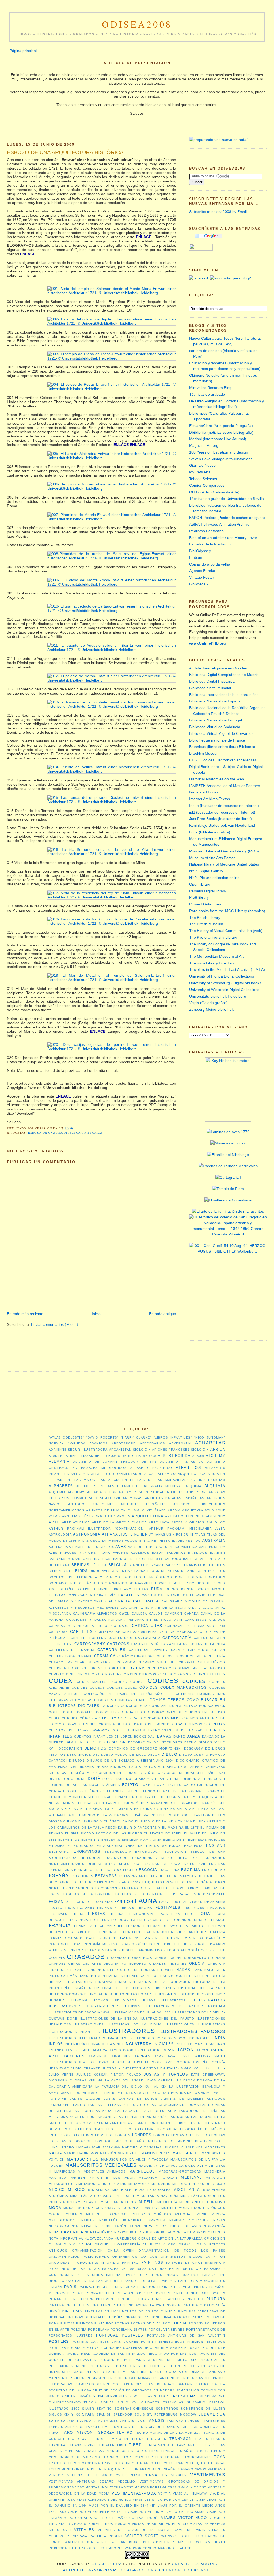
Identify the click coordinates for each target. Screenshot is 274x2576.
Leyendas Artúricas (112, 2123)
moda (55, 2208)
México (77, 2189)
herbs (190, 1976)
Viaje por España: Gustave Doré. (124, 2518)
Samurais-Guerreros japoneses (109, 2384)
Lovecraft (215, 2141)
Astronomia (87, 1534)
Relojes (191, 2366)
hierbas (56, 1982)
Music (202, 2214)
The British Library (205, 918)
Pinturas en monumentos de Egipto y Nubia (130, 2311)
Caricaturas (147, 1626)
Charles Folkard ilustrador (105, 1662)
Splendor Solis (129, 2414)
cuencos (194, 1724)
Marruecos (142, 2171)
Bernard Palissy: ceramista (174, 1565)
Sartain (185, 2384)
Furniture (131, 1932)
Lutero (67, 2147)
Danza (193, 1736)
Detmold (138, 1755)
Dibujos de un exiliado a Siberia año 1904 (130, 1761)
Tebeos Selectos (203, 479)
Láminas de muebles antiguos (193, 2099)
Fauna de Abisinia (209, 1902)
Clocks (181, 1674)
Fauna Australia (175, 1902)
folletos (100, 1920)
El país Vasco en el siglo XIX (158, 1815)
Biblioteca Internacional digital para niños (224, 695)
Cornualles (130, 1712)
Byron (187, 1589)
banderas (176, 1553)
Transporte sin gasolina (74, 2463)
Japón (202, 2050)
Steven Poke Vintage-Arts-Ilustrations (221, 459)
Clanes (165, 1674)
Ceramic (85, 1656)
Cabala (85, 1595)
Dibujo (170, 1754)
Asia (220, 1528)
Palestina (85, 2281)
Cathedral (139, 1650)
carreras (58, 1632)
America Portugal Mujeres (155, 1492)
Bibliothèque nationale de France (217, 740)
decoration (71, 1748)
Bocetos (217, 1571)
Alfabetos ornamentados (117, 1474)
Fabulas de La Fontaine (88, 1894)
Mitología (167, 2202)
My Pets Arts (200, 472)
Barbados (198, 1553)
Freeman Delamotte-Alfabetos (175, 1926)
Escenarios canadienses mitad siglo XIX (151, 1858)
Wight (102, 2542)
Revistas (127, 2372)
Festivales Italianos (205, 1908)
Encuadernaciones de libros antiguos (139, 1846)
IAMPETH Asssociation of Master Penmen (225, 786)
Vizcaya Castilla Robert (98, 2536)
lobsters (104, 2135)
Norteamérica (99, 2232)
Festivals (58, 1914)
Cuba (177, 1724)
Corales (85, 1712)
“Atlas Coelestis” (66, 1437)
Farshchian (102, 1902)
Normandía (215, 2226)
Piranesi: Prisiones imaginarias (156, 2317)
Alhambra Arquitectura (182, 1474)
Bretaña (66, 1589)
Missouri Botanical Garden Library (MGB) (224, 851)
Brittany (123, 1589)
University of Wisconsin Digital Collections (224, 990)
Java (171, 2056)
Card (124, 1626)
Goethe (218, 1950)
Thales (202, 2439)
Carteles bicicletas (116, 1632)
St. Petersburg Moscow (172, 2414)
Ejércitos (95, 1791)
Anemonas (133, 1498)
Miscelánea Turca (119, 2202)
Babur (158, 1553)
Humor (219, 1994)
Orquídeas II (62, 2263)
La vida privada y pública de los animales (178, 2093)
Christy (56, 1674)
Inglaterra (138, 2044)
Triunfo (127, 2463)
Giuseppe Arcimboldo (141, 1950)
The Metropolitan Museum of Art (216, 956)
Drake (108, 1779)
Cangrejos (196, 1620)
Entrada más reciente (25, 1314)
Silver (88, 2409)
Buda (157, 1589)
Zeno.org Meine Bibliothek (211, 1009)
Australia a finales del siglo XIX (81, 1547)
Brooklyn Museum (204, 753)
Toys (220, 2457)
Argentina (106, 1516)
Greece (132, 1970)
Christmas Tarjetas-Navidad (197, 1668)
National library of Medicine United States (224, 864)
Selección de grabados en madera (139, 2390)
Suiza (54, 2421)
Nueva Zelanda (99, 2238)
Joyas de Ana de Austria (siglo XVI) (135, 2062)
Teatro (125, 2433)
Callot (156, 1613)
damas (164, 1736)
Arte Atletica (76, 1522)
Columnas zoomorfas (71, 1700)
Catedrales (111, 1650)
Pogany (196, 2323)
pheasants (127, 2293)
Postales (132, 2335)
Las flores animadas (93, 2111)
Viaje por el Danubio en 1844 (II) (122, 2506)
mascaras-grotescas (180, 2171)
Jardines (74, 2056)
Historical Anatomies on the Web (217, 779)
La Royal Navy (84, 2093)
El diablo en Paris (97, 1803)
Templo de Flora (125, 2439)
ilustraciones (65, 2006)
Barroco (173, 1559)
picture (147, 2293)
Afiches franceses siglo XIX (180, 1450)
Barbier (218, 1553)
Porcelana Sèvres (167, 2330)
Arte (54, 1522)
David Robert (81, 1742)
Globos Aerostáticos (186, 1950)
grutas (148, 1970)
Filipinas (117, 1914)
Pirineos (84, 2323)
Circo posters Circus (115, 1674)
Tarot (55, 2433)
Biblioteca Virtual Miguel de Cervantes (221, 733)
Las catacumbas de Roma (174, 2105)
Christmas (157, 1668)
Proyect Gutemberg (206, 904)
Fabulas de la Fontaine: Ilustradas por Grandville (170, 1894)
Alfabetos (188, 1467)
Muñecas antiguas (173, 2214)
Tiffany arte (184, 2445)
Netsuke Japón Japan (118, 2226)
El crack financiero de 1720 (125, 1797)
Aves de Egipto (143, 1547)
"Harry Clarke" (136, 1437)
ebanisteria (167, 1779)
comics (141, 1700)
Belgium (118, 1565)
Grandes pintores (168, 1964)
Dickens (86, 1767)
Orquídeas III (91, 2263)
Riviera (77, 2378)
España (59, 1876)
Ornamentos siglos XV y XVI (193, 2257)
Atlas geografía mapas (101, 1541)
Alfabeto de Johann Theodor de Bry (115, 1462)
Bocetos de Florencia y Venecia (85, 1577)
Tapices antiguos (66, 2427)
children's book (99, 1668)
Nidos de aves (186, 2226)
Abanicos (99, 1443)
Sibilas (107, 2402)
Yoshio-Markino (159, 2548)
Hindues (123, 1982)
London (123, 2135)
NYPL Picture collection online (214, 878)
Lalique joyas (100, 2099)
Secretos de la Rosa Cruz (76, 2390)
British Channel (94, 1589)
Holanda (167, 1994)
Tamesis (156, 2420)
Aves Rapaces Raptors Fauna (79, 1553)
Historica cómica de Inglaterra (81, 1994)
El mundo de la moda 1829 (102, 1815)
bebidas (81, 1565)
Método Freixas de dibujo (199, 2184)
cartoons (118, 1644)
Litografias (167, 2129)
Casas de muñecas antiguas (159, 1644)
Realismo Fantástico (206, 531)
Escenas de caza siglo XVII (174, 1864)
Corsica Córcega (80, 1718)
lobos (87, 2135)
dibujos (77, 1761)
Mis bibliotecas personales (142, 2190)
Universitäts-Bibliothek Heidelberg (218, 996)
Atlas (200, 1534)
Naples (88, 2220)
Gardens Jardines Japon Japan (158, 1938)
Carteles (81, 1631)
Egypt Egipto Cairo (175, 1785)
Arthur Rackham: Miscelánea (180, 1529)
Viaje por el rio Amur (183, 2512)
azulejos (140, 1553)
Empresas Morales (207, 1840)
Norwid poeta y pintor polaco (145, 2232)
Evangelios (174, 1882)
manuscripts (156, 2153)
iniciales (164, 2044)
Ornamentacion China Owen (103, 2251)
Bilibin (55, 1571)
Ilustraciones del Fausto (167, 2019)
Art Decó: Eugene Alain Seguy (195, 1516)
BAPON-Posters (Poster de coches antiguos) (227, 518)
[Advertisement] (104, 1295)
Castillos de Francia (72, 1650)
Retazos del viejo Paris (92, 2372)
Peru (111, 2293)
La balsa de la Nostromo (210, 544)
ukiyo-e (124, 2469)
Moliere (169, 2208)
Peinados (146, 2287)
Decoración (112, 1742)
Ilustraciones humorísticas (195, 2024)
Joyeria (183, 2062)
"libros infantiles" (173, 1437)
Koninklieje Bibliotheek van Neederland (222, 825)
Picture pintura (172, 2293)
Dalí (152, 1736)
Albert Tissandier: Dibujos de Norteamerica (111, 1456)
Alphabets (61, 1486)
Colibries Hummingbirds (201, 1694)
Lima (149, 2129)
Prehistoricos (170, 2342)
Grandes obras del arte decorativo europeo (98, 1964)
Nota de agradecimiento (201, 2232)
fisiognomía (141, 1914)
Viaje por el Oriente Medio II (97, 2512)
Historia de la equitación (162, 1982)
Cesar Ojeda (106, 2564)
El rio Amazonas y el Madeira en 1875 (162, 1828)
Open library (200, 884)
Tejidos (97, 2439)
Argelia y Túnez (78, 1516)
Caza (176, 1650)
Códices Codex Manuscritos (173, 1688)
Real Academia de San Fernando (113, 2354)
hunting (80, 2000)
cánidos (217, 1620)
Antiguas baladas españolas (175, 1498)
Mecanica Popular (158, 2178)
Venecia (56, 2475)
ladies (76, 2099)
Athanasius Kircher (125, 1534)
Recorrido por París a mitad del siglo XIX (148, 2360)
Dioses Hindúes (111, 1767)
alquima (194, 1486)
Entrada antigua (163, 1314)
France (218, 1920)
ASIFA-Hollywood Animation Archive (219, 524)
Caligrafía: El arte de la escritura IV (161, 1608)
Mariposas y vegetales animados (90, 2171)
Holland (186, 1994)
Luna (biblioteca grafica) (210, 832)
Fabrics (193, 1888)
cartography (90, 1644)
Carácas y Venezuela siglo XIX (82, 1626)
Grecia (197, 1963)
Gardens (109, 1938)
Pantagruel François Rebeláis (128, 2281)
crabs (136, 1718)
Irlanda (56, 2050)
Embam (196, 557)
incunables (199, 2038)
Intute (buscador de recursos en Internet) (224, 806)
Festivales (168, 1907)
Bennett (137, 1565)
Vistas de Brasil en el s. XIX (160, 2524)
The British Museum (206, 924)
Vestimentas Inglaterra (99, 2487)
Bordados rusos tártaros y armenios (88, 1583)
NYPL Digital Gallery (206, 871)
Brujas (141, 1589)
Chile (123, 1668)
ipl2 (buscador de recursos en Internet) (222, 812)
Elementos (69, 1840)
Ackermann (180, 1443)
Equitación (176, 1852)
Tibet (122, 2445)
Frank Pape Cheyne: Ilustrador (107, 1926)
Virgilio (217, 2518)
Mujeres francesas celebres (118, 2214)
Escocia (148, 1870)
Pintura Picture (65, 2305)
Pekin (163, 2287)
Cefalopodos (197, 1650)
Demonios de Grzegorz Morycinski (145, 1748)
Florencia (78, 1920)
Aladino (56, 1456)
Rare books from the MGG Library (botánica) (227, 911)
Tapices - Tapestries (205, 2421)
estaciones (82, 1876)
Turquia (198, 2463)
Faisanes (59, 1902)
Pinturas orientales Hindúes (94, 2317)
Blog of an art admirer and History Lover (223, 538)
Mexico (57, 2190)
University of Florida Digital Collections (222, 976)
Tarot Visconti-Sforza (88, 2433)
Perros (57, 2293)
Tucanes (145, 2463)
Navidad (177, 2220)
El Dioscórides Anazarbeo (145, 1803)
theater (107, 2445)
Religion (172, 2366)
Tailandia (86, 2421)
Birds (81, 1571)
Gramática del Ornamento (180, 1958)
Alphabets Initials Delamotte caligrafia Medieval (130, 1486)
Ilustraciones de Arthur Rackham (186, 2006)
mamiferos (88, 2153)
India (219, 2038)
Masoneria (215, 2171)
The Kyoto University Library (213, 937)
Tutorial (216, 2463)
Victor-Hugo (193, 2518)
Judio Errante (86, 2068)
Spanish (104, 2414)
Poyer (147, 2342)
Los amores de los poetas (198, 2135)
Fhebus (78, 1914)
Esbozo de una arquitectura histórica (65, 1132)
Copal (69, 1712)
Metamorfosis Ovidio (150, 2184)
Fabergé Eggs (169, 1888)
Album (198, 1456)
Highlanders (80, 1982)
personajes (93, 2293)
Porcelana (99, 2330)
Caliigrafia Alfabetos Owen (101, 1613)
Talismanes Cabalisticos (121, 2421)
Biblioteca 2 (199, 584)
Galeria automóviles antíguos (176, 1932)
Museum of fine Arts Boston (212, 858)
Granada (217, 1958)
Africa (218, 1449)
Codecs (216, 1674)
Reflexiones (61, 2366)
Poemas (122, 2323)
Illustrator (174, 2000)
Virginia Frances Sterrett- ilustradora (90, 2524)
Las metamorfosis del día (192, 2111)
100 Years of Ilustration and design (219, 452)
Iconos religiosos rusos (125, 2000)
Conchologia (134, 1706)
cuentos (215, 1724)
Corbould (106, 1712)
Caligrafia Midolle (181, 1601)
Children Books (65, 1668)
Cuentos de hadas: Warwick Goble (87, 1730)
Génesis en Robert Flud (162, 1944)
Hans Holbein (92, 1976)
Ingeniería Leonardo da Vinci (94, 2044)
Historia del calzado (202, 1988)
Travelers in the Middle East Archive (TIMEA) (227, 969)
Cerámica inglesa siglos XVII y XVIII (153, 1656)
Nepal (87, 2226)
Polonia (79, 2330)
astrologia (60, 1534)
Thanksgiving (83, 2445)
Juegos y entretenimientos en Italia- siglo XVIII (152, 2068)
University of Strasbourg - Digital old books (225, 983)
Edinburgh (215, 1779)
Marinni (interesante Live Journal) (218, 439)
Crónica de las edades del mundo (134, 1724)
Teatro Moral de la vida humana (167, 2433)
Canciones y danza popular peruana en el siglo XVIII (124, 1620)
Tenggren (157, 2439)
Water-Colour (79, 2542)
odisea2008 (137, 24)
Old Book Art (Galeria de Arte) (214, 492)
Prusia (74, 2348)
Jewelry (87, 2062)
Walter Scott (142, 2536)
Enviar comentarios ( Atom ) (55, 1324)
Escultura (169, 1870)
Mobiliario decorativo (202, 2202)
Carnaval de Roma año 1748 (195, 1626)
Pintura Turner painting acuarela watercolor (132, 2305)
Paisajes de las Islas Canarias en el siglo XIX (152, 2269)
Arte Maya (159, 1522)
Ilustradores (129, 2031)
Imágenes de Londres (131, 2038)
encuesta (193, 1846)
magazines (215, 2147)
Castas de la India (207, 1644)
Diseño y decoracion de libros (104, 1773)
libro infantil (162, 2123)
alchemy (216, 1456)
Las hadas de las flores (140, 2111)
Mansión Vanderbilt (120, 2153)
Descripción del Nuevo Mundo (98, 1755)
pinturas (72, 2311)
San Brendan (160, 2384)
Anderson (196, 1492)
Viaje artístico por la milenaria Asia (169, 2500)
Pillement (106, 2299)
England (216, 1846)
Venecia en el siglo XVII (95, 2475)
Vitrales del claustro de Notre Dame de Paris (152, 2530)
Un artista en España (155, 2469)
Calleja (139, 1613)
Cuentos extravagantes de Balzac (165, 1730)
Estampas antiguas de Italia (148, 1876)
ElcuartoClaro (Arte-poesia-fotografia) (221, 426)
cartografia (148, 1638)
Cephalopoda (62, 1656)
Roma (130, 2378)
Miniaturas (99, 2190)
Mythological (63, 2220)
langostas (84, 2105)
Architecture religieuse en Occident (219, 668)
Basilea (190, 1559)
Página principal (23, 51)
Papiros (168, 2281)
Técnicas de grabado (207, 394)
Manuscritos (83, 2159)
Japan (168, 2050)
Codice (137, 1682)
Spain (88, 2414)
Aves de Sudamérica (178, 1547)
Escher (130, 1870)
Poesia (179, 2323)
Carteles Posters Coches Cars (102, 1638)
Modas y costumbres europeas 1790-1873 (119, 2208)
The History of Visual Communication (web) (226, 931)
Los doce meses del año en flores (131, 2141)
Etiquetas (152, 1882)
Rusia (189, 2378)
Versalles (155, 2475)
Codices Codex (122, 1688)
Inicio (96, 1314)
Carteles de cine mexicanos (168, 1632)
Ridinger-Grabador (170, 2372)
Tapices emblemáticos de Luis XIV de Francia (132, 2427)
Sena (98, 2396)
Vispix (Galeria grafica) (208, 1003)
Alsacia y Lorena (106, 1492)
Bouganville (141, 1583)
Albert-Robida (174, 1456)
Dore (81, 1779)
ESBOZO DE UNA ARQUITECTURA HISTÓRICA (65, 152)
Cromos (171, 1718)
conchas (110, 1706)
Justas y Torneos (166, 2074)
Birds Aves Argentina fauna (118, 1571)
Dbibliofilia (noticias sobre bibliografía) (221, 432)
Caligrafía (146, 1601)
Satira (203, 2384)
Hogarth (147, 1994)
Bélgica (99, 1565)
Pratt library (199, 897)
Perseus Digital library (208, 891)
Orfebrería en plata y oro (147, 2244)
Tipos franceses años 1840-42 (179, 2451)
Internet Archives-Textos (210, 799)
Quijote (217, 2348)
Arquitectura (148, 1516)
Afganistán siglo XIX (130, 1450)
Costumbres (113, 1718)
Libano (140, 2123)
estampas (106, 1876)
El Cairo (211, 1791)
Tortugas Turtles (143, 2457)
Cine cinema (78, 1674)
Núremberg (126, 2238)
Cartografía (177, 1638)
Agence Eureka (202, 571)
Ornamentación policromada (79, 2257)
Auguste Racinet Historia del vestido (163, 1541)
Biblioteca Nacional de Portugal (216, 720)
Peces (103, 2287)
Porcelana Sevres (129, 2330)
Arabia (174, 1510)
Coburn (198, 1674)
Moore (55, 2214)
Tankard (175, 2421)
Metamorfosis (63, 2184)
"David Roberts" (102, 1437)
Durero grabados (135, 1779)
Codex (61, 1681)
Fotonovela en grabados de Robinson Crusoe (160, 1920)
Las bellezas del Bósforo (122, 2105)
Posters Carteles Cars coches (105, 2342)
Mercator (216, 2178)
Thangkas (58, 2445)
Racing (73, 2354)
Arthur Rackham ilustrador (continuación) (97, 1529)
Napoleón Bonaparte (122, 2220)
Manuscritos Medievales (101, 2165)
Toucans (173, 2457)
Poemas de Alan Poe (150, 2323)
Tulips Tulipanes (171, 2463)
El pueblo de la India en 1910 (164, 1821)
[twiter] (231, 278)
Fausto (56, 1908)
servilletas (141, 2396)
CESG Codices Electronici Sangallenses (223, 760)
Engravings (87, 1851)
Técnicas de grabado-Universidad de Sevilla (227, 499)
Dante (179, 1736)
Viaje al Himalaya (190, 2493)
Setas (160, 2396)
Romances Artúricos (159, 2378)
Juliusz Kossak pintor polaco (109, 2075)
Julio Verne (61, 2075)
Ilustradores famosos (192, 2032)
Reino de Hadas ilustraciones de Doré (118, 2366)
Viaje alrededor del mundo (104, 2500)
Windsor (133, 2548)
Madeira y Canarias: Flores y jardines (162, 2147)
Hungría (57, 2000)
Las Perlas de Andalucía (142, 2117)
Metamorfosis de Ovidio (103, 2184)
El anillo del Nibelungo (131, 1791)
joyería (200, 2062)
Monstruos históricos (202, 2208)
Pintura (216, 2299)
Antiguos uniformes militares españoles (117, 1504)
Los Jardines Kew (185, 2141)
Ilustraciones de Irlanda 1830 (140, 2012)
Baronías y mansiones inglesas (80, 1559)
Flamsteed (182, 1914)
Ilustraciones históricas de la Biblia (118, 2024)
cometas (123, 1700)
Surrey (68, 2421)
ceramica (105, 1656)
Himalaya (104, 1982)
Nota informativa (66, 2238)
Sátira (219, 2384)
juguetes (214, 2068)
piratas (68, 2323)
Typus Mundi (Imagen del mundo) (81, 2469)
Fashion (124, 1901)
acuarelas (210, 1443)
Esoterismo (214, 1870)
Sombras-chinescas (134, 2409)
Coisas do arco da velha (210, 564)
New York (155, 2226)
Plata (100, 2323)
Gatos (128, 1944)
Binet (68, 1571)
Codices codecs (88, 1688)
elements (91, 1840)
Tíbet (135, 2445)
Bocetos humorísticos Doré (154, 1577)
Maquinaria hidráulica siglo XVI (171, 2166)
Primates (57, 2348)
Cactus (149, 1595)
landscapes (60, 2105)
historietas (125, 1994)
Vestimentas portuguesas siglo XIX (160, 2487)
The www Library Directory (212, 963)
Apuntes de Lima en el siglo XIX (119, 1510)
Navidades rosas (207, 2220)
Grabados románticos (130, 1958)
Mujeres (74, 2214)
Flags (162, 1914)
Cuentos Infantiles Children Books (110, 1736)
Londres (142, 2135)
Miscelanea (187, 2190)
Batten (206, 1559)
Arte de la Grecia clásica (119, 1522)
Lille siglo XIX (129, 2129)
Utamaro (185, 2469)
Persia (74, 2293)
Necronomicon (64, 2226)
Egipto (130, 1785)
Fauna (146, 1901)
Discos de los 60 (145, 1767)
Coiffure (72, 1694)
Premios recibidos (206, 2342)
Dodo (68, 1779)
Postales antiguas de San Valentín (186, 2335)
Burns (172, 1589)
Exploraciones (78, 1888)
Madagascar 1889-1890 (98, 2147)
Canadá (192, 1613)
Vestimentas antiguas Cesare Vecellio (92, 2481)
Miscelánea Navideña (157, 2196)
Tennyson (180, 2439)
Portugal (107, 2335)
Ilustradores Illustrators (77, 2038)
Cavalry (160, 1650)
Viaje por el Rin (144, 2512)
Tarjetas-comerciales (203, 2427)
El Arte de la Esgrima (179, 1791)
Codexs (120, 1682)
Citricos (148, 1674)
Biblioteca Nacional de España (215, 701)
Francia (60, 1925)
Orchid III (105, 2244)
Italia (72, 2050)
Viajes (169, 2518)
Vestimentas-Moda (134, 2493)
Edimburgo (191, 1779)
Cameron (174, 1613)
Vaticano (217, 2469)
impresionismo (171, 2038)
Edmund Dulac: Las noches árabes (84, 1785)
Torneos (112, 2457)
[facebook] (199, 278)
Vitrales (84, 2530)
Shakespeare (183, 2396)
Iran (221, 2044)
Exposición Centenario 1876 (124, 1888)
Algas (150, 1474)
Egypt (147, 1785)
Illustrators (209, 2000)
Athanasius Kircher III (171, 1534)
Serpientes (117, 2396)
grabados (86, 1957)
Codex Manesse (93, 1682)
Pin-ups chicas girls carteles (151, 2299)
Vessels (179, 2475)
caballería (105, 1595)
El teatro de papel (163, 1833)
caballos (128, 1595)
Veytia (165, 2493)
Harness (115, 1976)
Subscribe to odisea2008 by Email (218, 212)
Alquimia (215, 1486)
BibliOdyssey (200, 551)
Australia (214, 1540)
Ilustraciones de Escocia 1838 (79, 2012)
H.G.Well (166, 1970)
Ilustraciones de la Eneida (109, 2019)
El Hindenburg (95, 1809)
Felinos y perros (116, 1908)
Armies (124, 1516)
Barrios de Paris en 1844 (138, 1559)
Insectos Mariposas (195, 2044)
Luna (53, 2147)
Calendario (170, 1595)
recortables (212, 2360)
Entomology (148, 1852)
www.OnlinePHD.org (208, 643)
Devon (154, 1755)
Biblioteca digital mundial (210, 688)
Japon (185, 2050)
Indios (56, 2044)
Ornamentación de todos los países (182, 2251)
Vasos (201, 2469)
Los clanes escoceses (71, 2141)
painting (130, 2263)
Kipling (96, 2080)
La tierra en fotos (117, 2093)
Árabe (160, 1510)
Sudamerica (212, 2414)
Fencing (145, 1908)
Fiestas (97, 1914)
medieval (191, 2178)
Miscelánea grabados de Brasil (102, 2196)
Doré (94, 1779)
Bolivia (195, 1577)
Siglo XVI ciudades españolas (151, 2402)
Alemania (59, 1461)
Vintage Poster (202, 577)
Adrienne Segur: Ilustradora (78, 1450)
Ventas (133, 2475)
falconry (80, 1902)
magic (70, 2153)
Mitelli (147, 2202)
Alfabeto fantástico (182, 1462)
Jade (86, 2050)
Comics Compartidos (207, 485)
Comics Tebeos (167, 1700)
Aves (121, 1547)
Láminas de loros (138, 2099)
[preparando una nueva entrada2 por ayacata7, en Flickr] (219, 140)
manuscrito (186, 2153)
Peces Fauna (123, 2287)
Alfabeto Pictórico (151, 1468)
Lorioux (161, 2135)
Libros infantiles (96, 2129)
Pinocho (195, 2299)
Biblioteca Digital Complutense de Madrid (224, 675)
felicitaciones (80, 1908)
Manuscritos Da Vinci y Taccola (135, 2159)
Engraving (59, 1852)
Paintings (152, 2262)
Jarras (142, 2056)
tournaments (198, 2457)
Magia (55, 2153)
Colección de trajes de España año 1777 (128, 1694)
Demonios (96, 1748)
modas (70, 2208)
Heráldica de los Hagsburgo (154, 1976)
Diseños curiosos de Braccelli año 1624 (183, 1773)
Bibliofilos (214, 1565)
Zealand (184, 2548)
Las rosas (179, 2117)
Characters (61, 1662)
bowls (161, 1583)
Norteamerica (66, 2232)
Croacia (152, 1718)
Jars (159, 2056)
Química (56, 2354)
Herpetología (211, 1976)
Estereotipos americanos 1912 (111, 1882)
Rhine (143, 2372)
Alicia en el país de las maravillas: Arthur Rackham (167, 1480)
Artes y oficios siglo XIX (198, 1522)
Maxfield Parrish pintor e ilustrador (92, 2178)
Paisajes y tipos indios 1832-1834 (162, 2275)
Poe (110, 2323)
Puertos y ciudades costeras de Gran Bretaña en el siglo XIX (145, 2348)
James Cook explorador (134, 2050)
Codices (163, 1681)
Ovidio (113, 2263)
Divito (55, 1779)
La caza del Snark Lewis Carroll (140, 2080)
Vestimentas (208, 2475)
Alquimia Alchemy (67, 1492)
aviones (121, 1553)
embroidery (175, 1840)
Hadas (183, 1970)
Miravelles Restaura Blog (210, 388)
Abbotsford (124, 1443)
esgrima (191, 1870)
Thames (218, 2439)
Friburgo (109, 1932)
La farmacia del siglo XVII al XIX (131, 2087)
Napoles (157, 2220)
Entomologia (118, 1852)
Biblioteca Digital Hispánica (212, 681)
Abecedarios (153, 1443)
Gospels (57, 1958)
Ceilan (219, 1650)
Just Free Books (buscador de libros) (220, 819)
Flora (203, 1914)
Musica (218, 2214)
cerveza (198, 1656)
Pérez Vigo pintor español (197, 2287)
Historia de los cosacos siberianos (135, 1988)
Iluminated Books (204, 792)
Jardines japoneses (110, 2056)
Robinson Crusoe (105, 2378)
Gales (92, 1938)
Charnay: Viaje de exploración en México (181, 1662)
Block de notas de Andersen (177, 1571)
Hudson (203, 1994)
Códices (194, 1681)
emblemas (111, 1840)
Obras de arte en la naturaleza (171, 2238)
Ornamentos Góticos (135, 2257)
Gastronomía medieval (97, 1944)
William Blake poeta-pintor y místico (152, 2542)
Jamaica (100, 2050)
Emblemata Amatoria (142, 1840)
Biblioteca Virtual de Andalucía (215, 727)
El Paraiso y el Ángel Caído (106, 1821)
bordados (215, 1577)
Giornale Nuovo (202, 465)
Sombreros (167, 2409)
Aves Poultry (212, 1547)
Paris (71, 2287)
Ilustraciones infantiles (74, 2032)
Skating (104, 2409)
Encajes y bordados (71, 1846)
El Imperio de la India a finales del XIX (151, 1809)
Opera (85, 2244)
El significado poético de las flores (104, 1833)
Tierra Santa (156, 2445)
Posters (59, 2341)
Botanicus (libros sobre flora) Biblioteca (222, 747)
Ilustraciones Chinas (114, 2006)
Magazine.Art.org (204, 445)
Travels (109, 2463)
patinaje (87, 2287)
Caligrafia (118, 1601)
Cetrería (216, 1656)
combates (104, 1700)
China (138, 1668)
